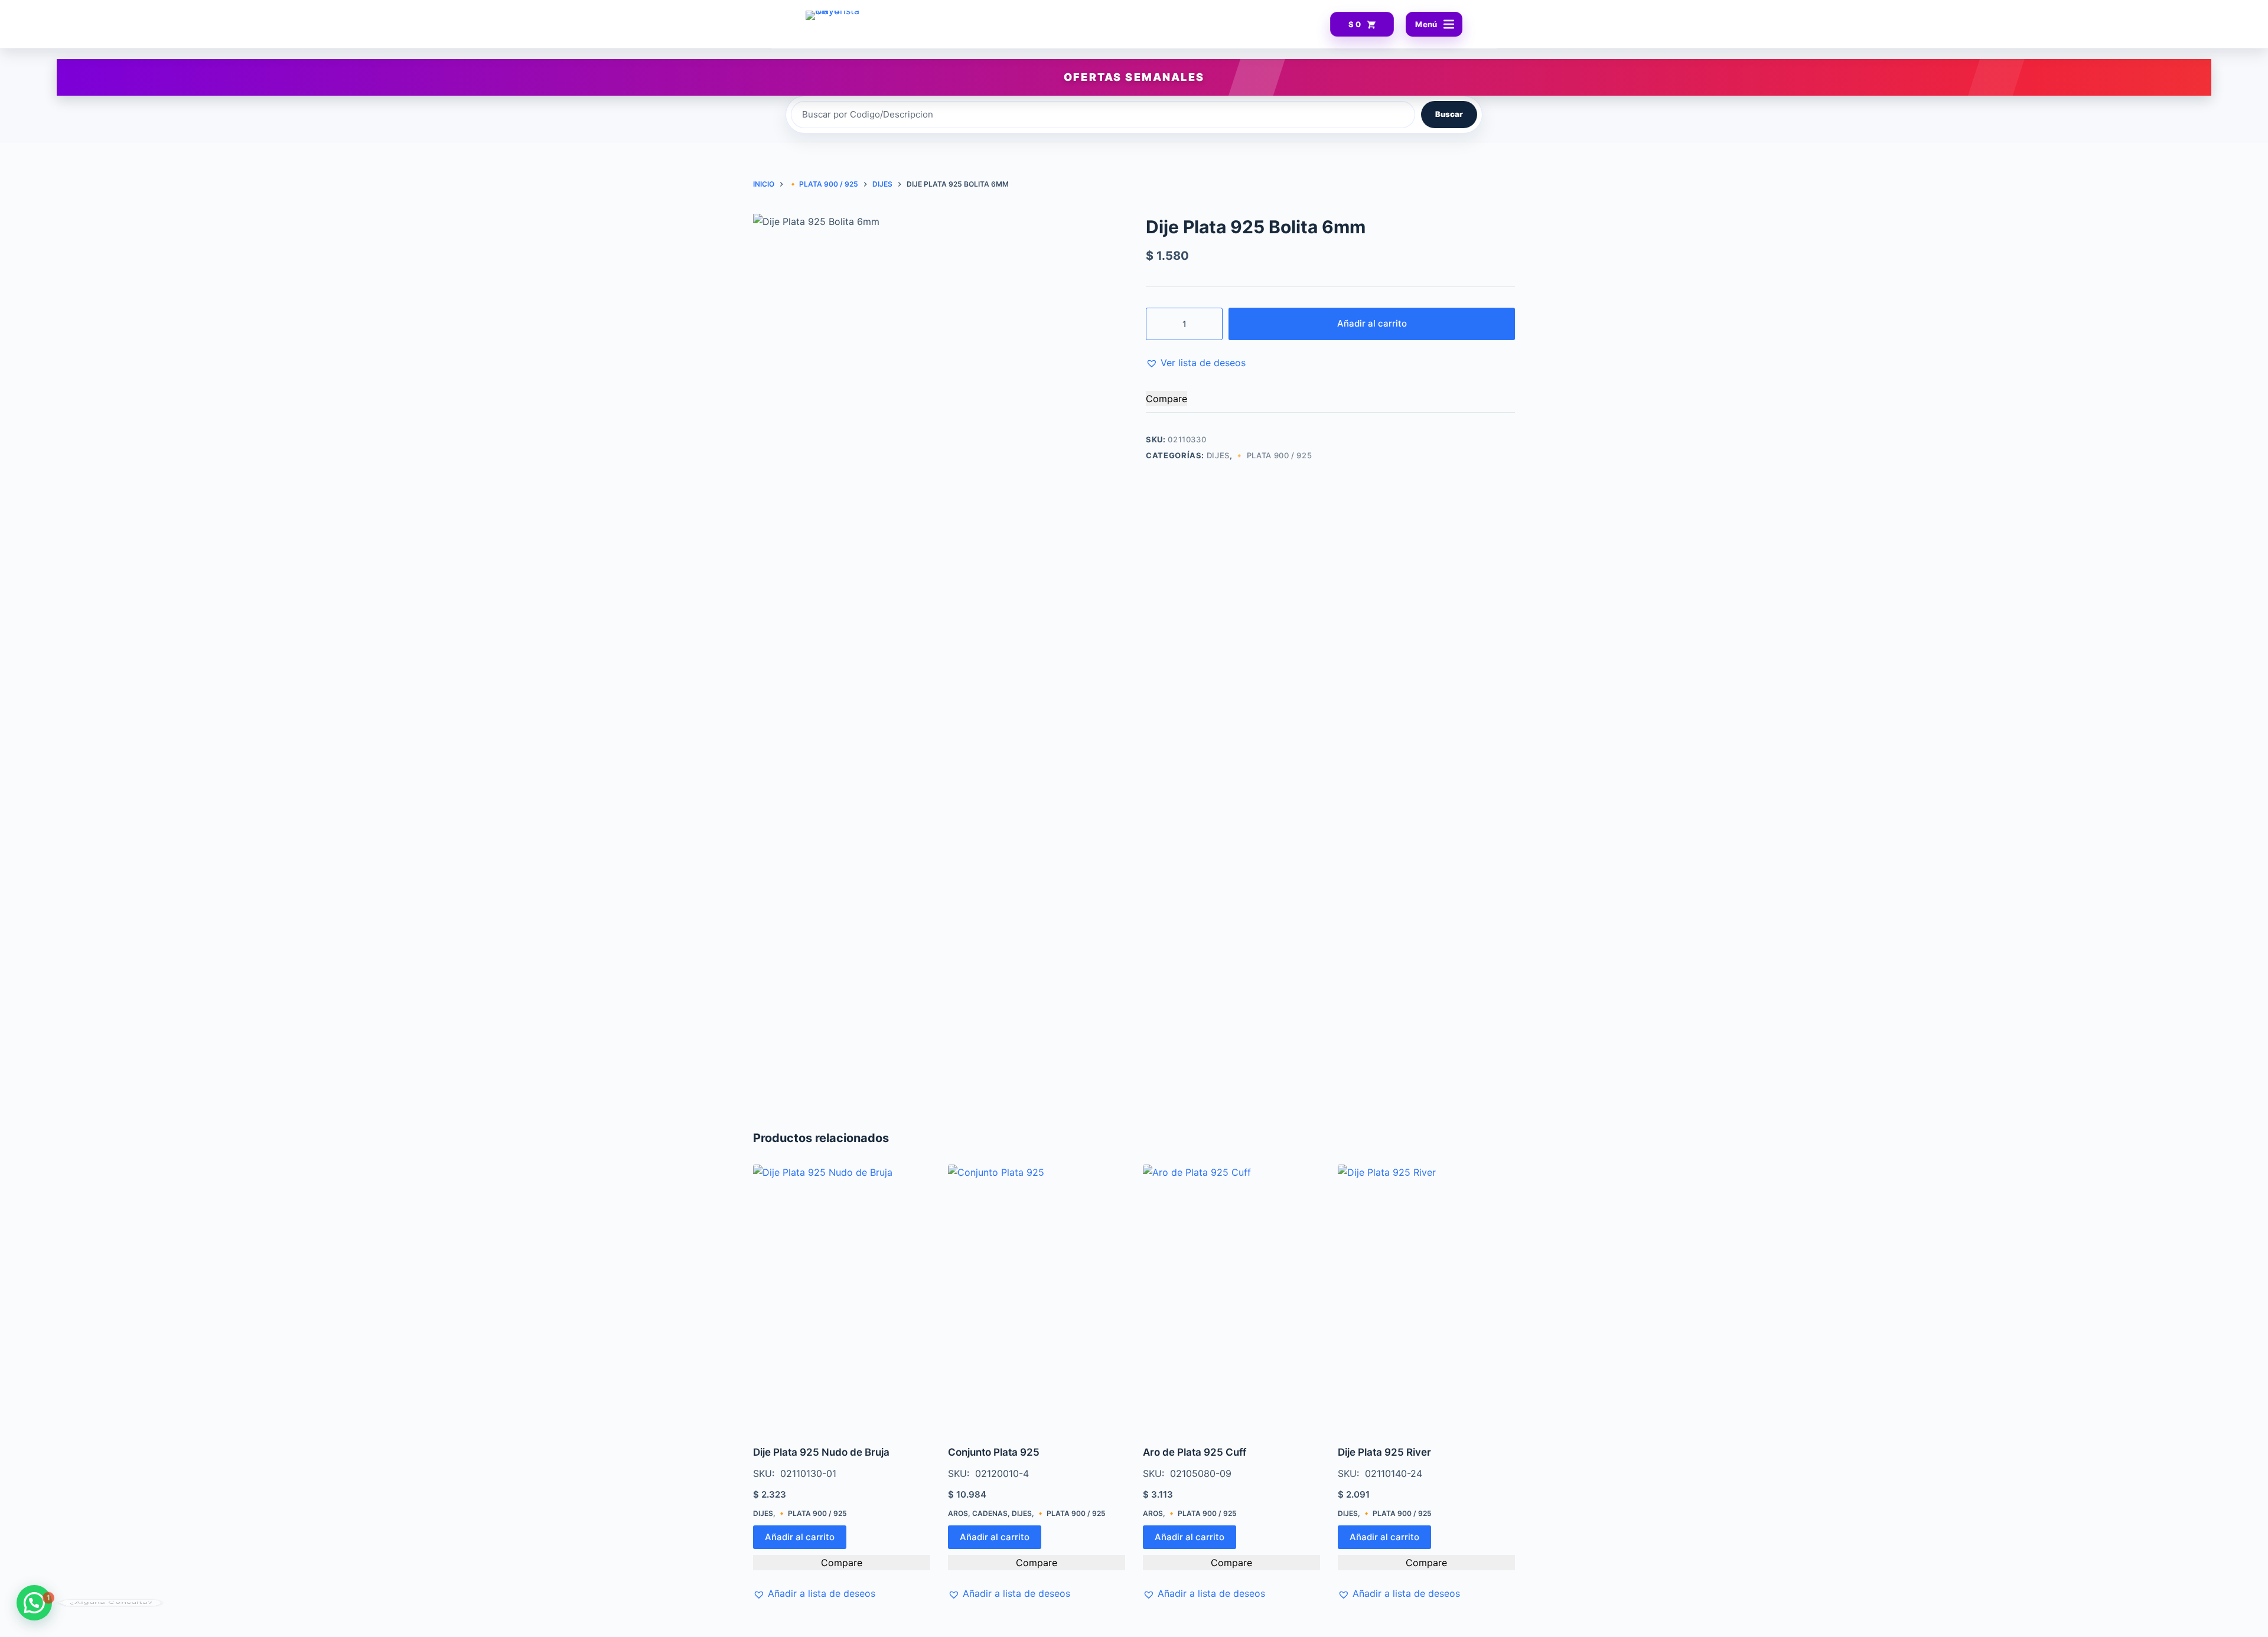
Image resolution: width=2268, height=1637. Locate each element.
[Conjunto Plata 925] (1037, 1297)
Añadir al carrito (1372, 323)
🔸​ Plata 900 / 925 (1273, 455)
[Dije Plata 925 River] (1426, 1297)
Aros (958, 1513)
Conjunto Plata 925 (994, 1452)
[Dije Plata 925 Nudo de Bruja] (842, 1297)
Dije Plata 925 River (1384, 1452)
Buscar (1449, 114)
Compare (1166, 399)
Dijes (1218, 455)
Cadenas (990, 1513)
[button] (1196, 363)
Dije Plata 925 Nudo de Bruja (821, 1452)
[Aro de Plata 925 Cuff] (1231, 1297)
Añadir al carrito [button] (800, 1537)
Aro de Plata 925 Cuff (1195, 1452)
